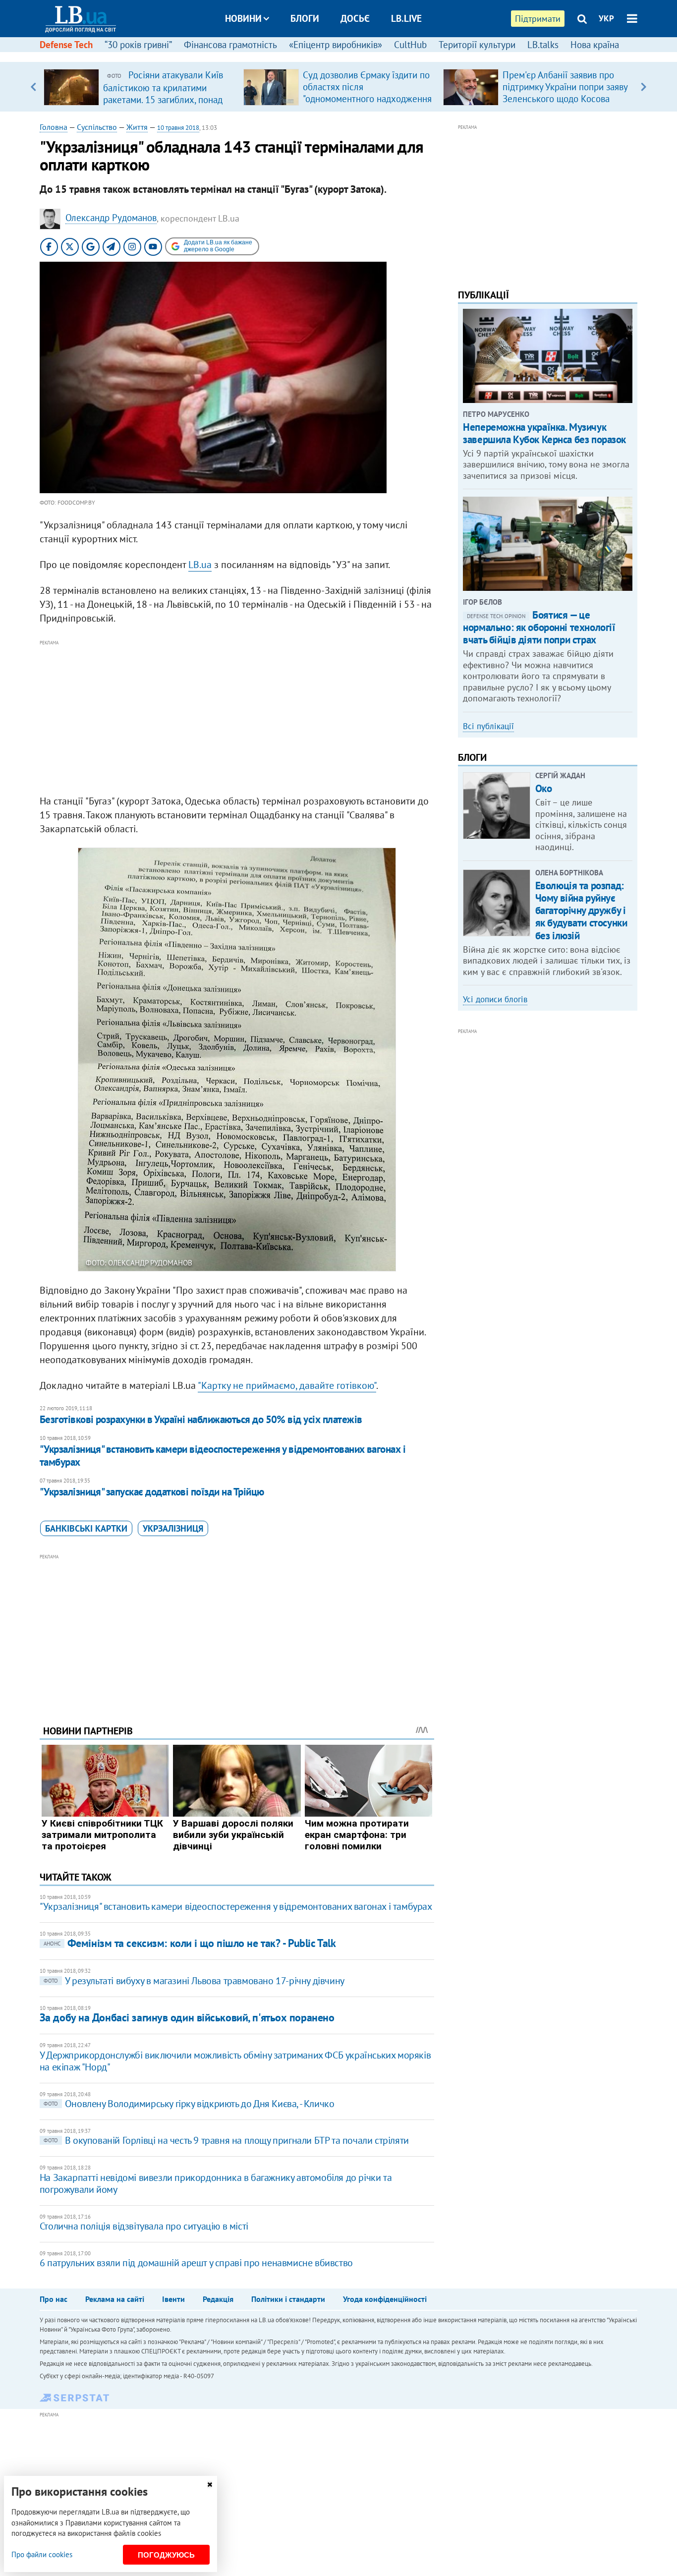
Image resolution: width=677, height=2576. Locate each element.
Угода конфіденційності (385, 2299)
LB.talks (543, 45)
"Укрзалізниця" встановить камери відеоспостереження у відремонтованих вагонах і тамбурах (223, 1456)
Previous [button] (33, 87)
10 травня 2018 (178, 128)
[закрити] (210, 2485)
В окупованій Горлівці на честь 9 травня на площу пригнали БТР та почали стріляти (226, 2140)
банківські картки (86, 1528)
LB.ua (200, 565)
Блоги (305, 18)
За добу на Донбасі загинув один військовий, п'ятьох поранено (187, 2017)
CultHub (410, 45)
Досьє (355, 18)
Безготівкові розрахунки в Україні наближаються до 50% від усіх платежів (201, 1419)
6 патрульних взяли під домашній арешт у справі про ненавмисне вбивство (196, 2263)
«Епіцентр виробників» (336, 45)
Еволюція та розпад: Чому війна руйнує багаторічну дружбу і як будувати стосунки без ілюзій (581, 911)
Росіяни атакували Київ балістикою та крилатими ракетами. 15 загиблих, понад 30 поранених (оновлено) (163, 93)
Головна (54, 127)
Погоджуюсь (166, 2555)
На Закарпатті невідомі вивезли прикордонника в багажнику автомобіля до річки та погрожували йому (216, 2183)
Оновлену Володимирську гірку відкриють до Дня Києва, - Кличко (189, 2104)
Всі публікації (488, 726)
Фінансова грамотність (230, 45)
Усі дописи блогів (495, 999)
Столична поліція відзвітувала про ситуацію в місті (144, 2226)
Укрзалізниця (173, 1528)
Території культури (477, 45)
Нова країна (595, 45)
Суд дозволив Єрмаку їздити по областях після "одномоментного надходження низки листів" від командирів (367, 93)
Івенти (173, 2299)
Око (544, 788)
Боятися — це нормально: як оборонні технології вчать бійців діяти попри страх (539, 627)
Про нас (54, 2299)
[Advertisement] (237, 718)
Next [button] (644, 87)
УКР (606, 18)
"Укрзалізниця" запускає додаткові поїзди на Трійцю (152, 1492)
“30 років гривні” (138, 45)
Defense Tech (66, 45)
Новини (243, 18)
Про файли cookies (42, 2554)
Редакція (218, 2299)
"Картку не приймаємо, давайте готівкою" (287, 1385)
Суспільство (97, 127)
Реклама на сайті (115, 2299)
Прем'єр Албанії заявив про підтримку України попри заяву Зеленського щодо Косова (565, 87)
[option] (140, 87)
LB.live (406, 18)
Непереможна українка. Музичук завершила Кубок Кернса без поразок (544, 433)
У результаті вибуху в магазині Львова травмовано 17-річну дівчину (194, 1981)
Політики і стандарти (288, 2299)
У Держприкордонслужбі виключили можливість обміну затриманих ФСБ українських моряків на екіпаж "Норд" (235, 2061)
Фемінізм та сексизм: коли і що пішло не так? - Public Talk (190, 1943)
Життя (137, 127)
